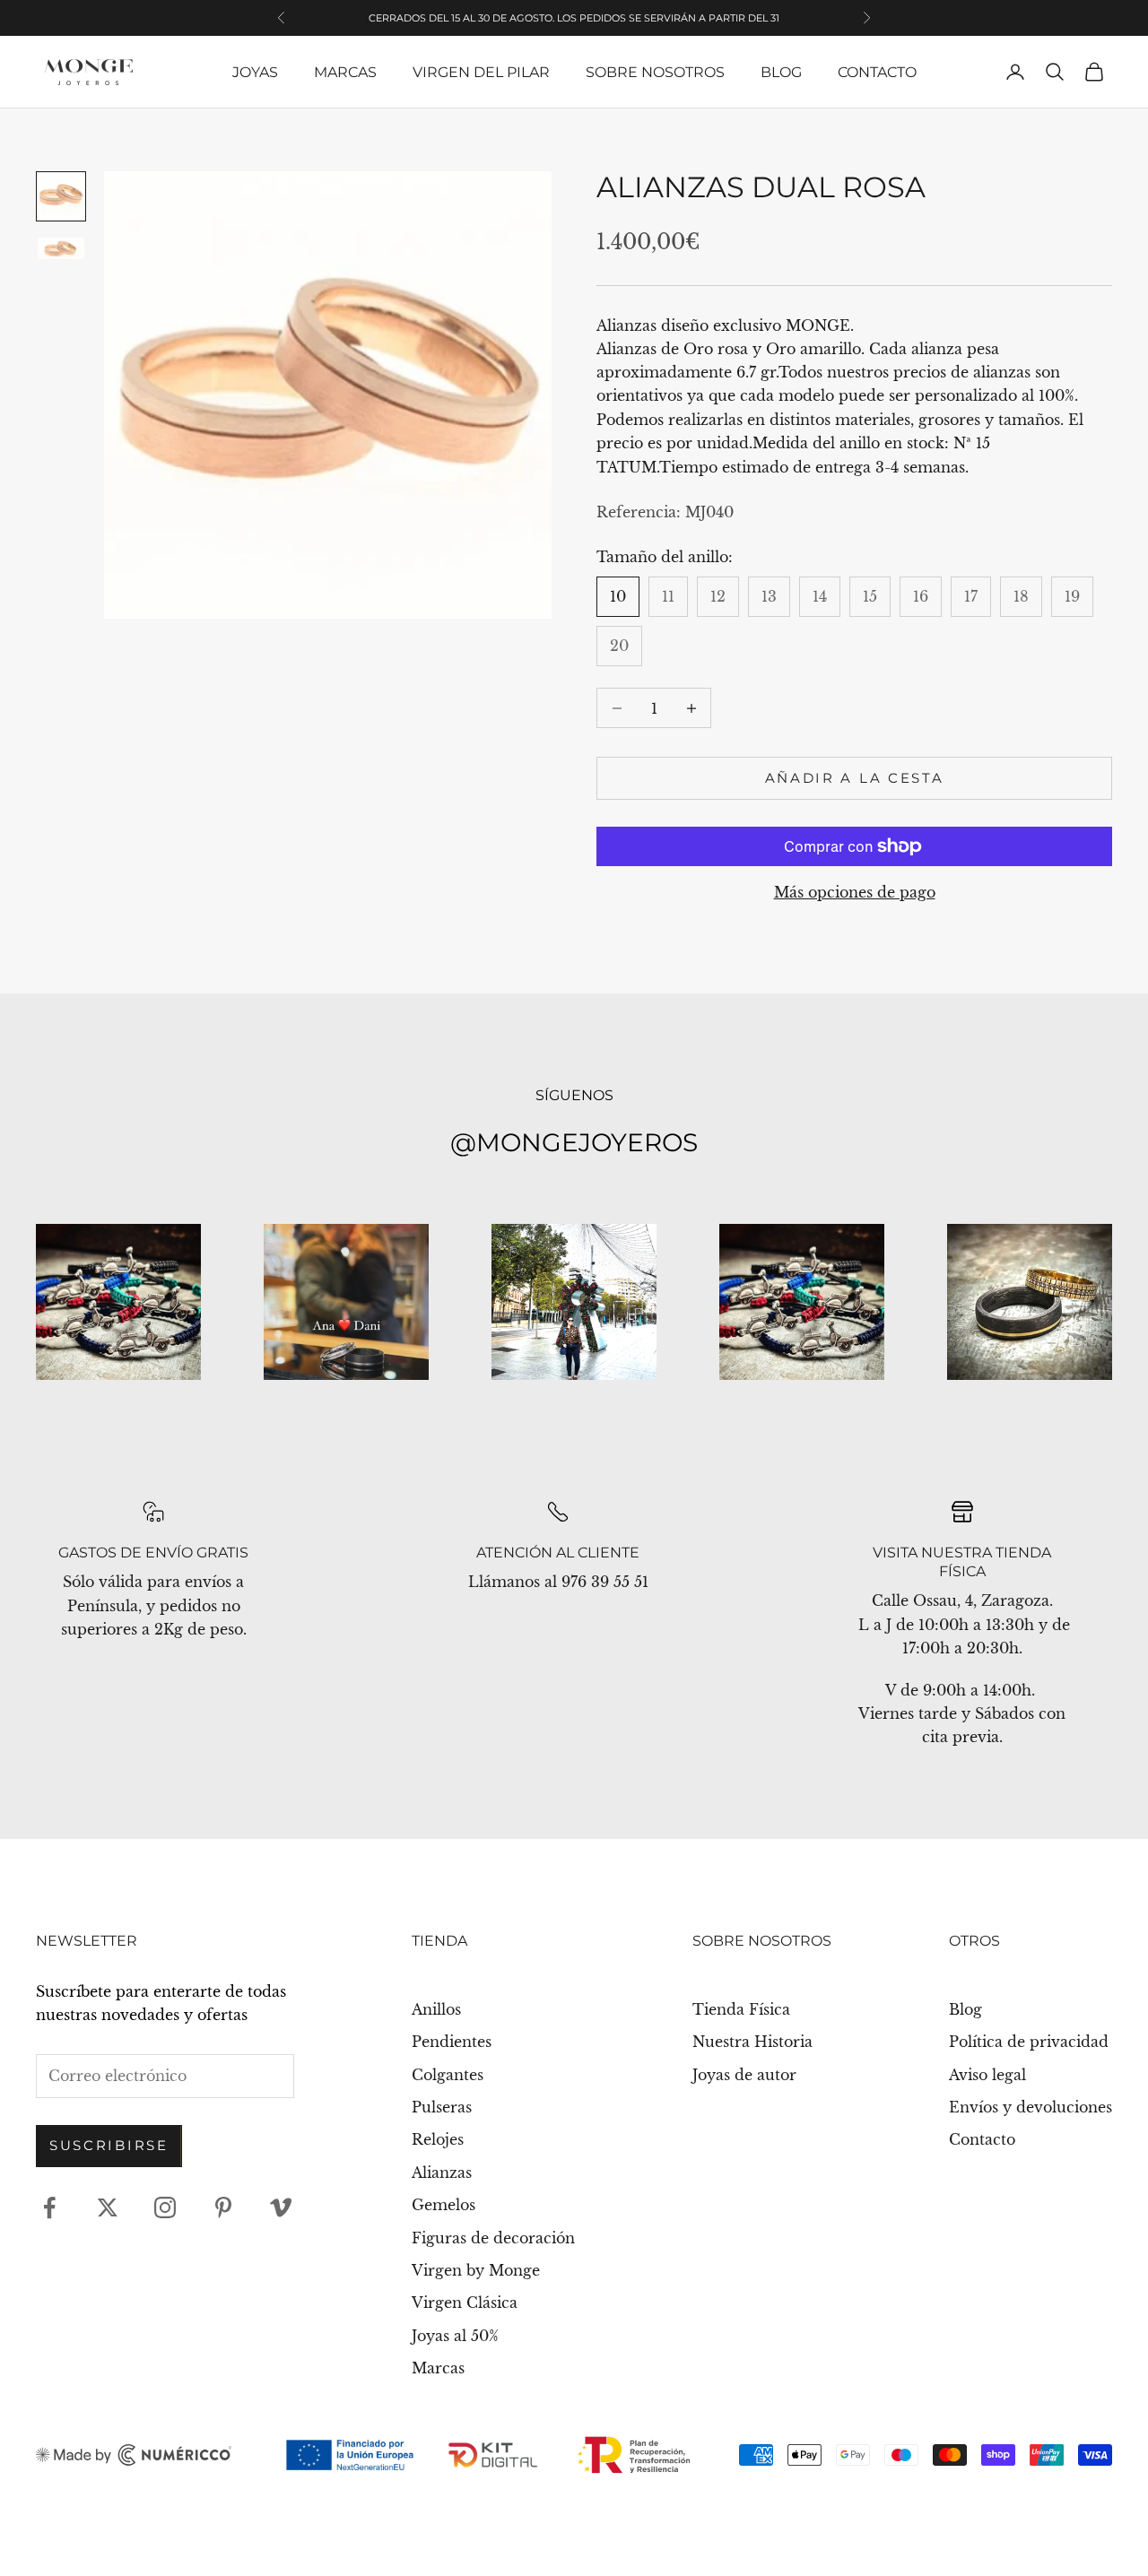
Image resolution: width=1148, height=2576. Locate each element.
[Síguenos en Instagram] (165, 2207)
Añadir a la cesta (855, 778)
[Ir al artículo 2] (61, 248)
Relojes (438, 2139)
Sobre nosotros (655, 72)
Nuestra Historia (752, 2042)
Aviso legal (987, 2075)
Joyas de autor (744, 2075)
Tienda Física (741, 2009)
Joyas (255, 72)
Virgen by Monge (476, 2270)
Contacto (877, 72)
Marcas (345, 72)
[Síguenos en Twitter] (108, 2207)
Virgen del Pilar (481, 72)
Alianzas (442, 2173)
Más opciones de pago (855, 892)
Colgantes (448, 2075)
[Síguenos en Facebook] (49, 2207)
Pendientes (452, 2042)
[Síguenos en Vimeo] (281, 2207)
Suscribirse (109, 2145)
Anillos (436, 2009)
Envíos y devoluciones (1031, 2107)
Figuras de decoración (493, 2238)
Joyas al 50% (455, 2336)
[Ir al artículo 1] (61, 196)
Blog (781, 72)
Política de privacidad (1029, 2042)
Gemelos (444, 2205)
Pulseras (442, 2107)
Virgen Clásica (465, 2303)
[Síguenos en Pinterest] (223, 2207)
